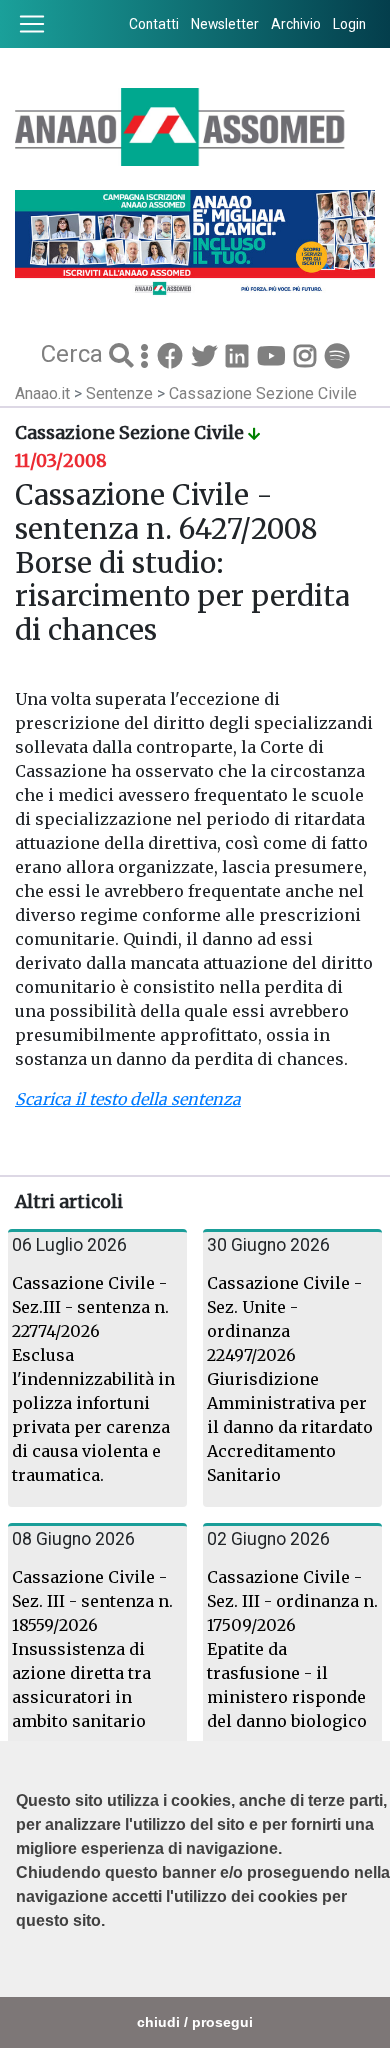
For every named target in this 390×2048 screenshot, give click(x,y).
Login (349, 24)
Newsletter (225, 24)
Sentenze (121, 393)
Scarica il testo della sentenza (128, 1099)
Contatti (154, 24)
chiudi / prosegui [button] (195, 2022)
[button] (19, 1971)
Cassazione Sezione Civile (263, 393)
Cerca (75, 354)
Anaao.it (42, 393)
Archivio (296, 24)
